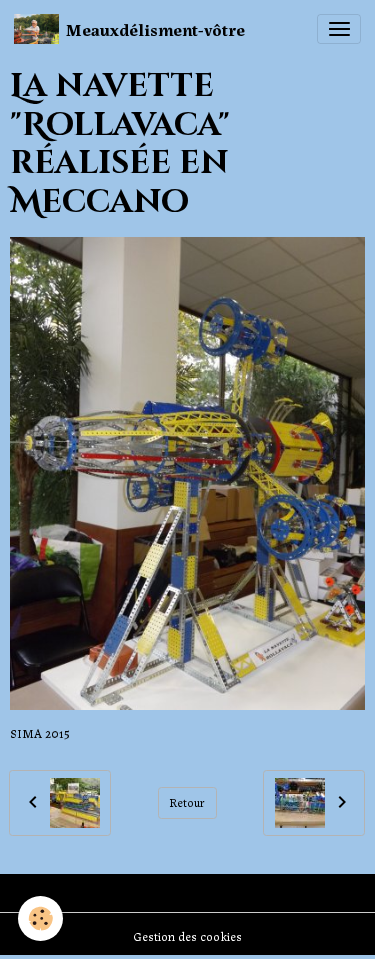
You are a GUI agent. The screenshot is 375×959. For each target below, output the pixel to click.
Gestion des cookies (187, 936)
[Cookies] (40, 918)
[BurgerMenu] (339, 29)
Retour (187, 802)
